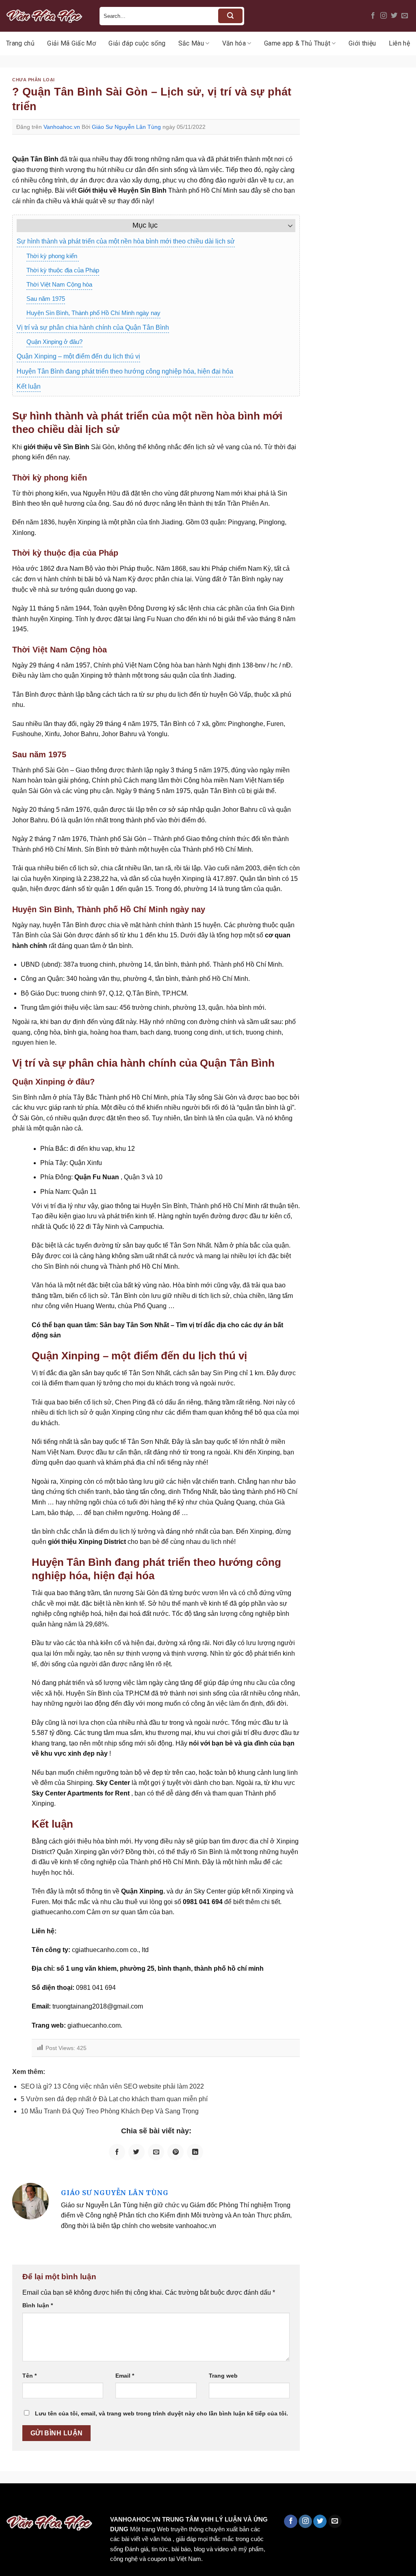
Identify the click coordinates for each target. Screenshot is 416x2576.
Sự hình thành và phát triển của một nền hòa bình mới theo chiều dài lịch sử (126, 241)
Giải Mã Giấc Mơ (71, 43)
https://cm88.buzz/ (103, 2501)
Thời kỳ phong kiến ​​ (53, 256)
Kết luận (29, 386)
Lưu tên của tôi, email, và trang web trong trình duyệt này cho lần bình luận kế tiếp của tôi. (161, 2413)
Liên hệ (399, 43)
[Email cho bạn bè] (156, 2152)
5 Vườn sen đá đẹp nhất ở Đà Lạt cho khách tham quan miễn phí (114, 2099)
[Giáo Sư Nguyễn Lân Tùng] (30, 2201)
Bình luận (38, 2305)
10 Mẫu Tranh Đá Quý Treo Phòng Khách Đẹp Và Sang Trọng (110, 2111)
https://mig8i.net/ (162, 2501)
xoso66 (37, 2501)
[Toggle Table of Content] (286, 226)
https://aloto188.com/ (225, 2501)
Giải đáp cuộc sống (137, 43)
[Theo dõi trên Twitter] (394, 16)
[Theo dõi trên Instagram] (383, 16)
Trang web (223, 2376)
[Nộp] (230, 16)
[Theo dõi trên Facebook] (373, 16)
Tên (29, 2376)
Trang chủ (20, 43)
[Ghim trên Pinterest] (175, 2152)
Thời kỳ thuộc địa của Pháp (63, 270)
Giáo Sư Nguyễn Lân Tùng (126, 127)
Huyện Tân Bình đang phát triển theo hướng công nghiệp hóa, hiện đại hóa (125, 371)
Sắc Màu (191, 43)
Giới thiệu (362, 43)
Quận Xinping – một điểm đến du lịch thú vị (78, 356)
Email (125, 2376)
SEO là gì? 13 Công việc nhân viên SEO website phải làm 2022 (112, 2086)
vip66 (64, 2501)
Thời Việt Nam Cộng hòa (59, 284)
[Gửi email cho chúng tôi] (405, 16)
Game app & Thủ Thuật (297, 43)
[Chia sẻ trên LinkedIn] (195, 2152)
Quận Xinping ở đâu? (54, 342)
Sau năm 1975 (46, 299)
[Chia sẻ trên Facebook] (117, 2152)
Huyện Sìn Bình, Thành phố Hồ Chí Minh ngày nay (93, 313)
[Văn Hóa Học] (47, 16)
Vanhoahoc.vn (62, 127)
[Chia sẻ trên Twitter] (136, 2152)
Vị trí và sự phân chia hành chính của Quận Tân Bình (93, 327)
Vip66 (10, 2501)
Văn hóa (234, 43)
